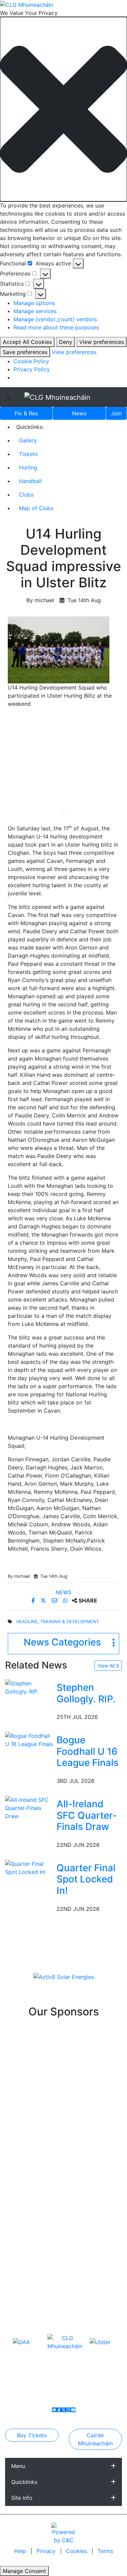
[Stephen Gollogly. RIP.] (29, 1687)
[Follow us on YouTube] (73, 2410)
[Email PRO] (54, 2410)
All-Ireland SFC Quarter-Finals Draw (87, 1815)
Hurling (28, 467)
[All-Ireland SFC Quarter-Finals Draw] (29, 1807)
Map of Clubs (36, 508)
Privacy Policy (32, 369)
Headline (27, 1622)
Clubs (26, 495)
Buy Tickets (32, 2435)
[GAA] (21, 2342)
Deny (66, 342)
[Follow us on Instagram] (68, 2410)
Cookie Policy (31, 361)
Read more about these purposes (56, 327)
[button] (63, 109)
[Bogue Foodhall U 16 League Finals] (29, 1740)
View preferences (102, 342)
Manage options (34, 303)
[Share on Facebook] (34, 1600)
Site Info (22, 2498)
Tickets (28, 454)
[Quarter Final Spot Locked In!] (29, 1867)
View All (107, 1666)
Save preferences (25, 352)
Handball (30, 481)
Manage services (35, 311)
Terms (105, 2551)
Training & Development (70, 1622)
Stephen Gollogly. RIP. (86, 1693)
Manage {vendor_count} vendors (55, 319)
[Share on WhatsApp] (66, 1600)
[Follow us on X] (64, 2410)
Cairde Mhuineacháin (95, 2439)
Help (21, 2551)
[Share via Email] (55, 1600)
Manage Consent (24, 2571)
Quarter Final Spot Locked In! (86, 1879)
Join (116, 413)
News (79, 413)
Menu (18, 2466)
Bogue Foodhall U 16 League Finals (88, 1751)
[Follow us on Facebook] (59, 2410)
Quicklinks (24, 2482)
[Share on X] (44, 1600)
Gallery (28, 440)
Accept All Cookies (27, 342)
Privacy (47, 2551)
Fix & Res (26, 413)
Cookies (77, 2551)
